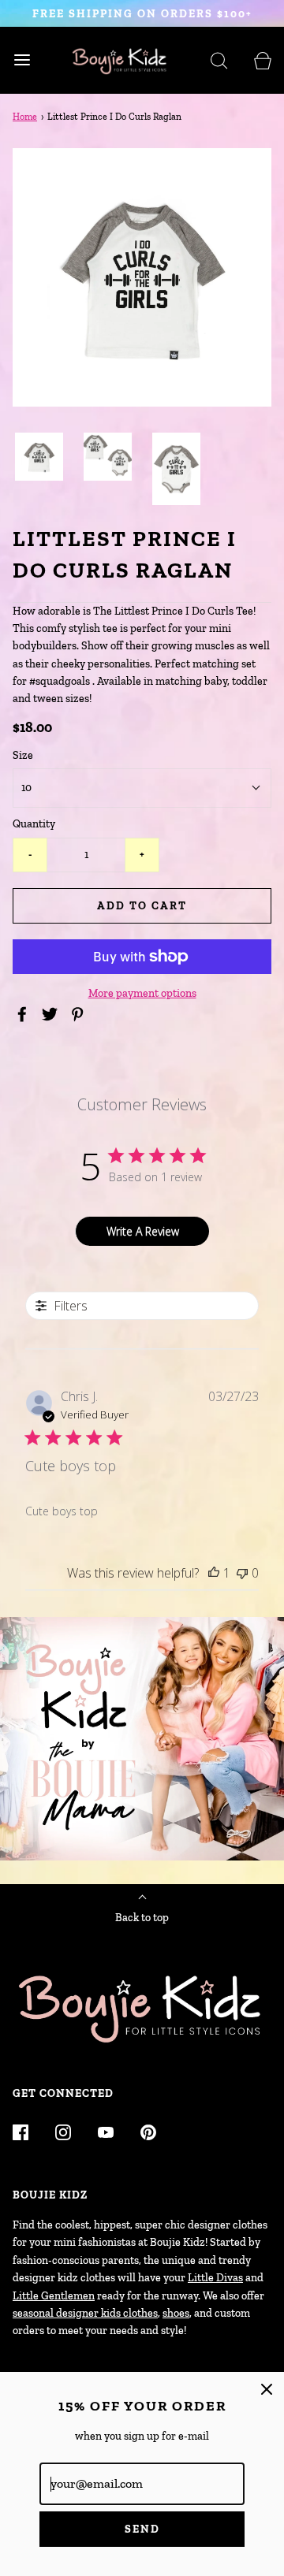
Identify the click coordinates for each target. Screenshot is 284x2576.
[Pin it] (80, 1014)
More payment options (142, 993)
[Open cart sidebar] (262, 60)
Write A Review (143, 1231)
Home (25, 117)
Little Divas (215, 2278)
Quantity (34, 824)
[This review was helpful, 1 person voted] (214, 1573)
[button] (39, 457)
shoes (176, 2313)
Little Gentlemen (54, 2296)
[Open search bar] (219, 60)
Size (23, 755)
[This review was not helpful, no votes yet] (242, 1573)
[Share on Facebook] (24, 1014)
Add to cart (142, 906)
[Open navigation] (22, 60)
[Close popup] (267, 2389)
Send (142, 2529)
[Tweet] (52, 1014)
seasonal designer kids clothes (85, 2313)
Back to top (142, 1918)
